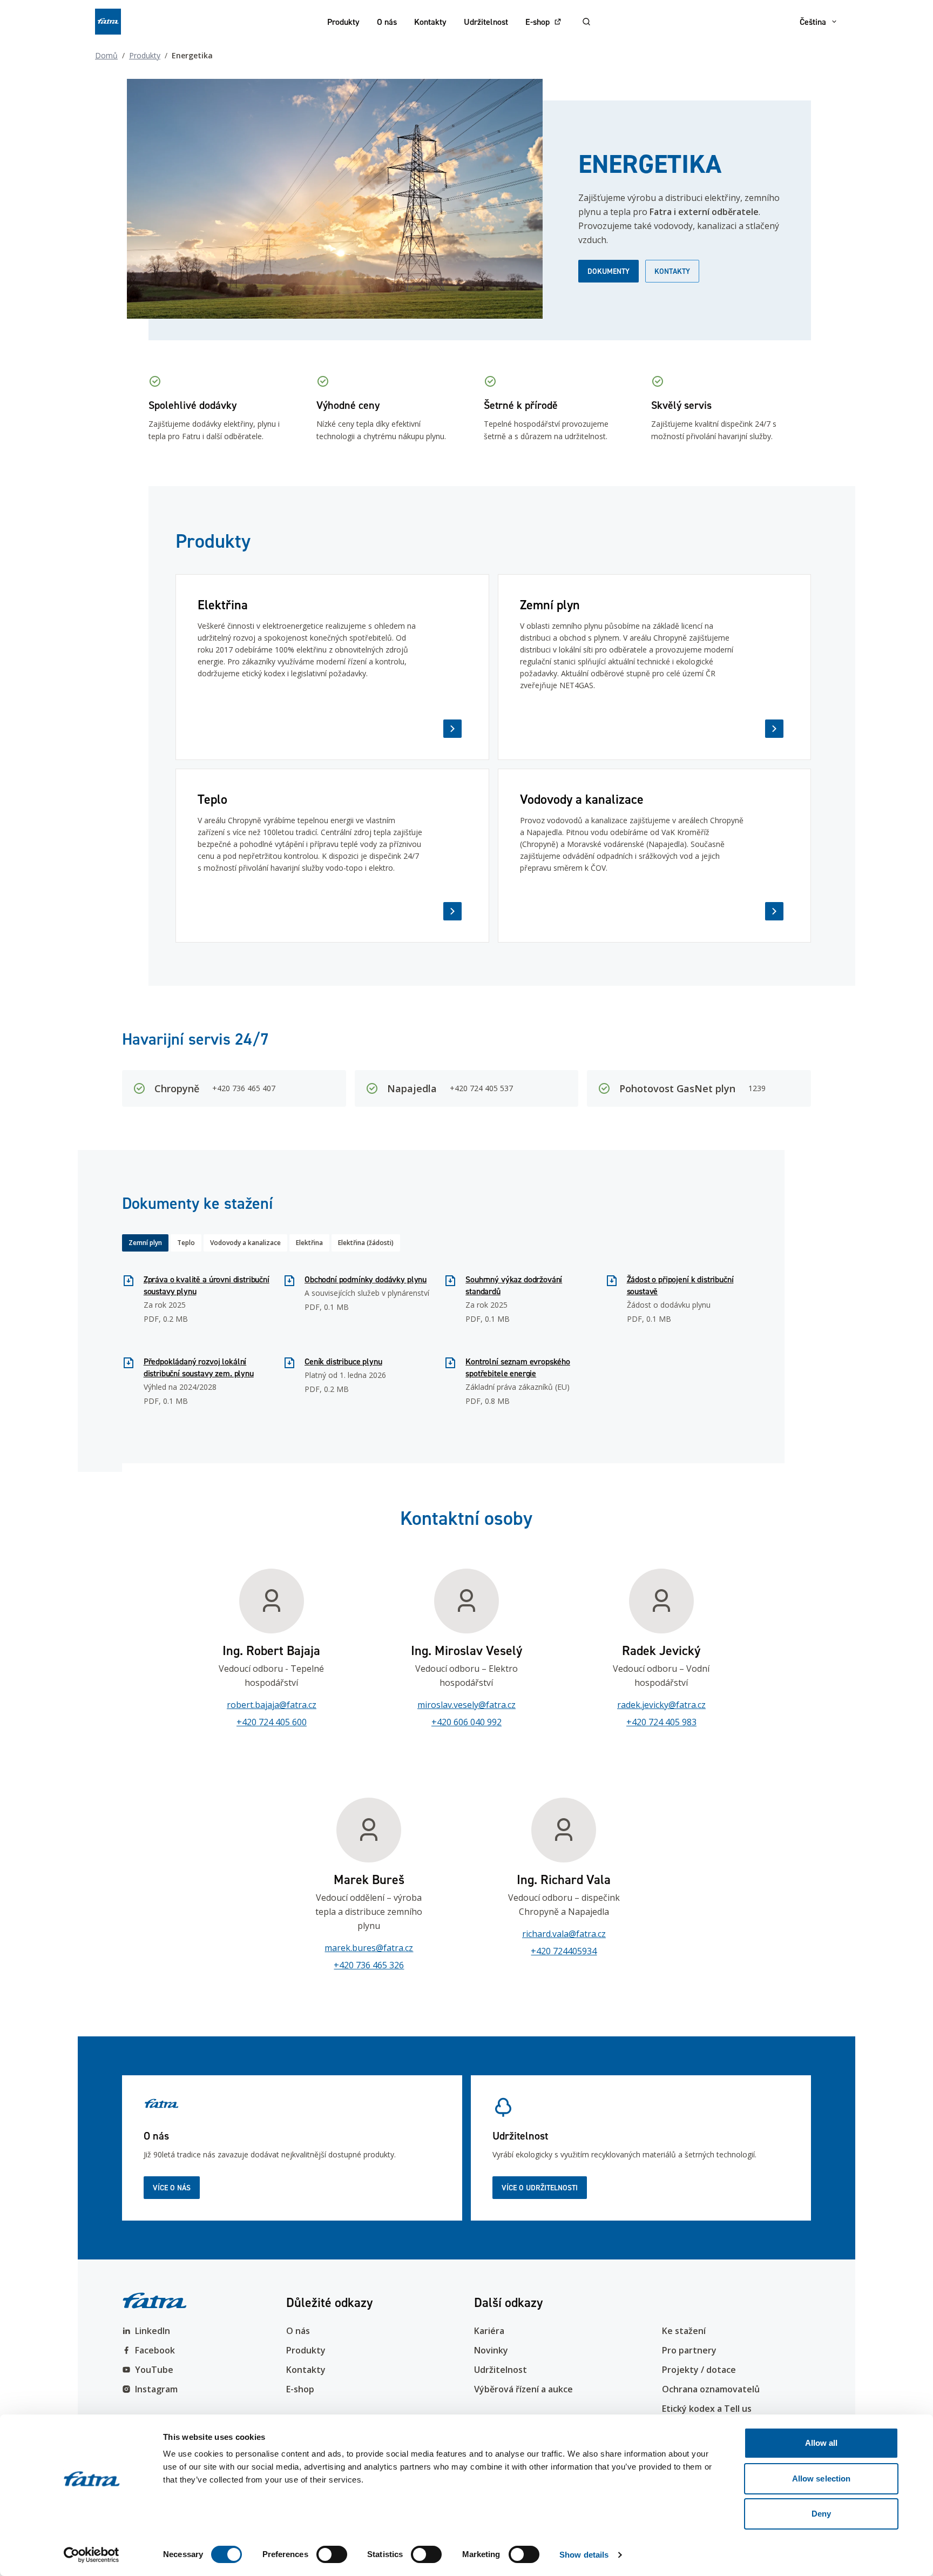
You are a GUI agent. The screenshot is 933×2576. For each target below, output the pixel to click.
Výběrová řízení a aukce (523, 2389)
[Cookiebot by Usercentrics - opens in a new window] (92, 2555)
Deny (821, 2514)
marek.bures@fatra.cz (369, 1948)
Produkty (343, 22)
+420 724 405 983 (661, 1722)
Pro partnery (689, 2350)
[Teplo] (332, 856)
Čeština (813, 22)
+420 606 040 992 (466, 1722)
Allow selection (822, 2479)
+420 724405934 (564, 1951)
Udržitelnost (486, 22)
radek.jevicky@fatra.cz (661, 1705)
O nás (387, 22)
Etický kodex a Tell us (707, 2409)
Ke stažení (684, 2331)
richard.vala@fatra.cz (564, 1934)
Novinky (491, 2350)
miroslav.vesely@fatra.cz (466, 1705)
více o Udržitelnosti (540, 2188)
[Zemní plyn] (655, 667)
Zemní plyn (145, 1243)
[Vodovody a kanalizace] (655, 856)
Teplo (186, 1243)
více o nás (172, 2188)
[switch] (332, 2554)
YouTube (154, 2370)
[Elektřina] (332, 667)
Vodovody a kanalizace (245, 1243)
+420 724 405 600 (272, 1722)
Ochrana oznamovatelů (711, 2389)
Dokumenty (609, 271)
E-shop (538, 22)
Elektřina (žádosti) (366, 1243)
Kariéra (489, 2331)
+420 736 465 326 (369, 1965)
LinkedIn (153, 2331)
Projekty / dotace (699, 2370)
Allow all (822, 2443)
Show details (584, 2555)
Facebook (155, 2350)
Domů (106, 55)
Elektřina (309, 1243)
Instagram (156, 2389)
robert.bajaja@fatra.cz (272, 1705)
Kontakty (430, 22)
